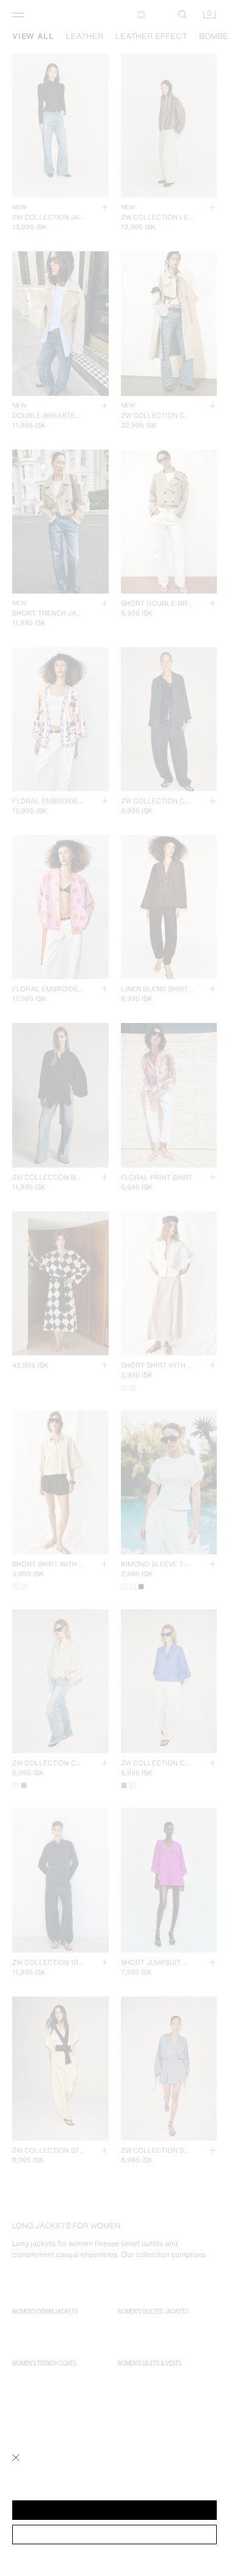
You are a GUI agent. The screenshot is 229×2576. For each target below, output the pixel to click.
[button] (114, 2510)
